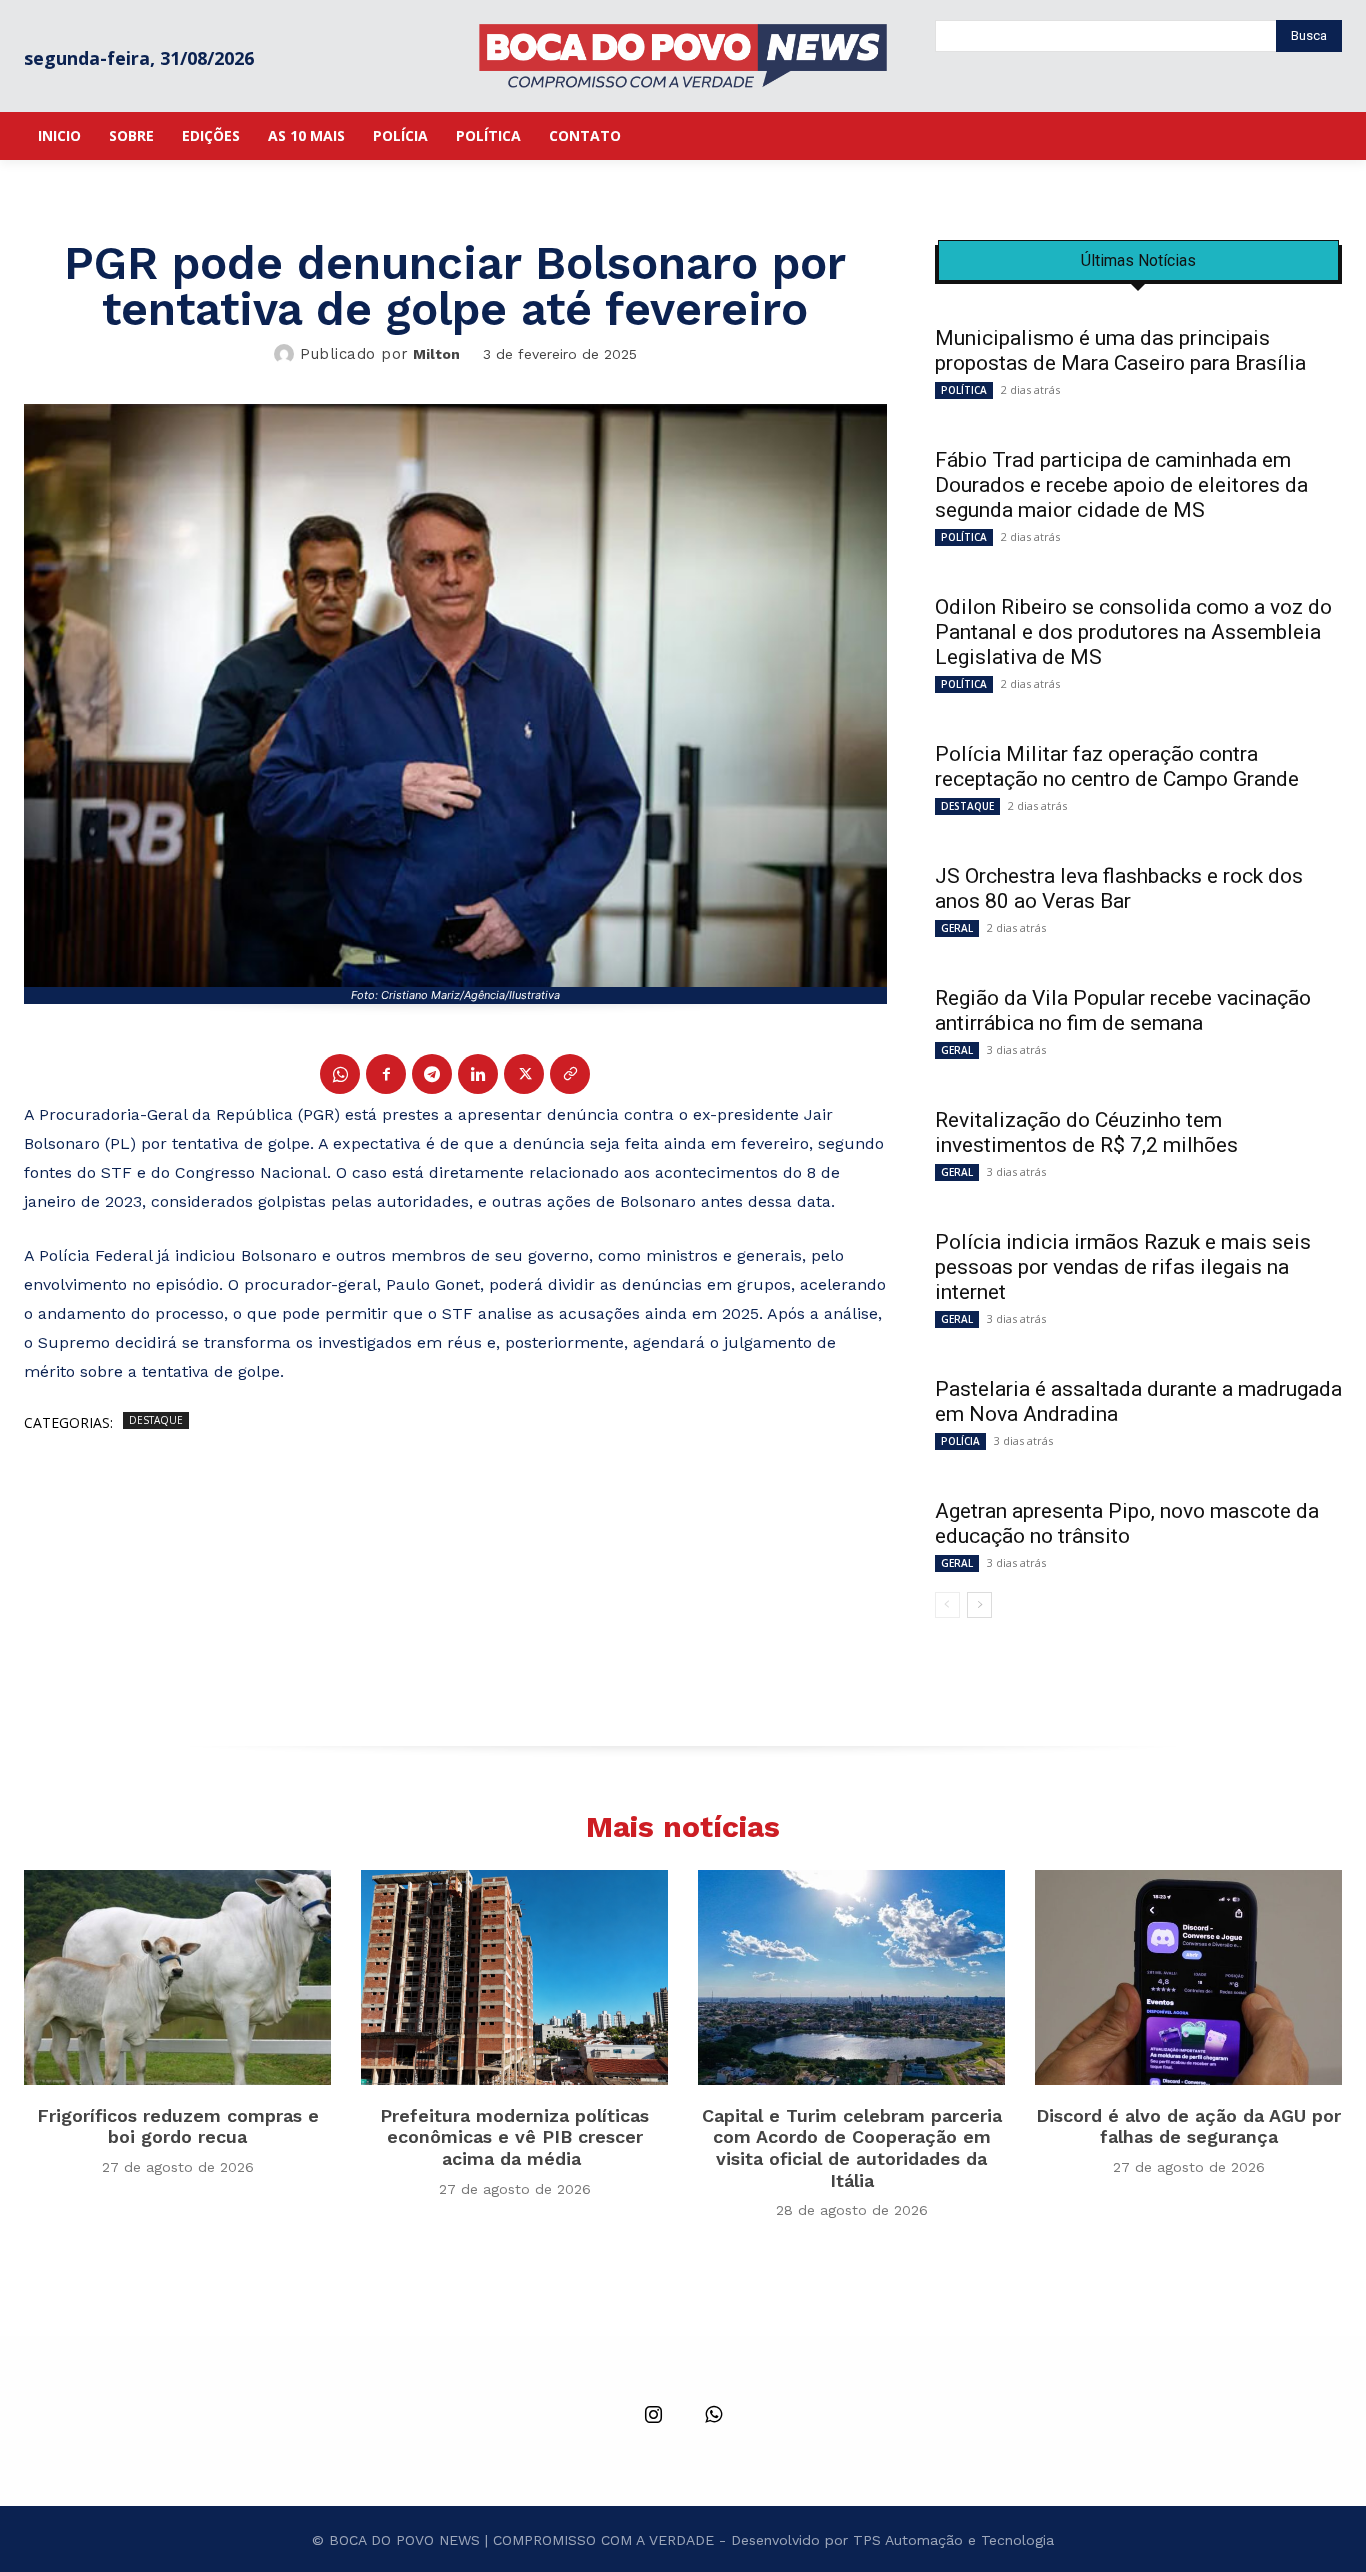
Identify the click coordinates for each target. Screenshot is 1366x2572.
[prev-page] (947, 1605)
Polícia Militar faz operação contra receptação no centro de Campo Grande (1117, 766)
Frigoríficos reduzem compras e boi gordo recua (178, 2126)
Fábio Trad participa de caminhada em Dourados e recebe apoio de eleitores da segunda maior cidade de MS (1121, 485)
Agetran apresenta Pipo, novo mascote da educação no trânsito (1127, 1523)
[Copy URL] (570, 1074)
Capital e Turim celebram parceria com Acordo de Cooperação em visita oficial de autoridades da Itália (852, 2148)
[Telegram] (432, 1074)
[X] (524, 1074)
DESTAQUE (156, 1420)
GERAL (957, 928)
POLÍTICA (964, 390)
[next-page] (979, 1605)
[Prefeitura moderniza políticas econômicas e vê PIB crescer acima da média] (514, 1977)
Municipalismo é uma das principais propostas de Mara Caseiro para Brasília (1120, 350)
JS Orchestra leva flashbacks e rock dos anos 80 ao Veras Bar (1119, 888)
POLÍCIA (960, 1441)
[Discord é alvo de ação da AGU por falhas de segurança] (1188, 1977)
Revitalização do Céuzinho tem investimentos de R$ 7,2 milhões (1089, 1132)
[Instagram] (653, 2416)
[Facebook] (386, 1074)
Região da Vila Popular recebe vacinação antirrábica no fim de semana (1123, 1010)
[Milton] (287, 354)
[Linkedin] (478, 1074)
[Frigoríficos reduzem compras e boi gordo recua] (177, 1977)
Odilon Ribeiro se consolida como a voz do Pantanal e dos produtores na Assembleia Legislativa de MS (1133, 632)
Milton (436, 354)
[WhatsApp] (340, 1074)
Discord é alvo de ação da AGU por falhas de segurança (1188, 2126)
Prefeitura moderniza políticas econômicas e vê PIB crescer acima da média (514, 2137)
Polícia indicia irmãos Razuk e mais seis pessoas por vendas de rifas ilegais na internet (1123, 1267)
